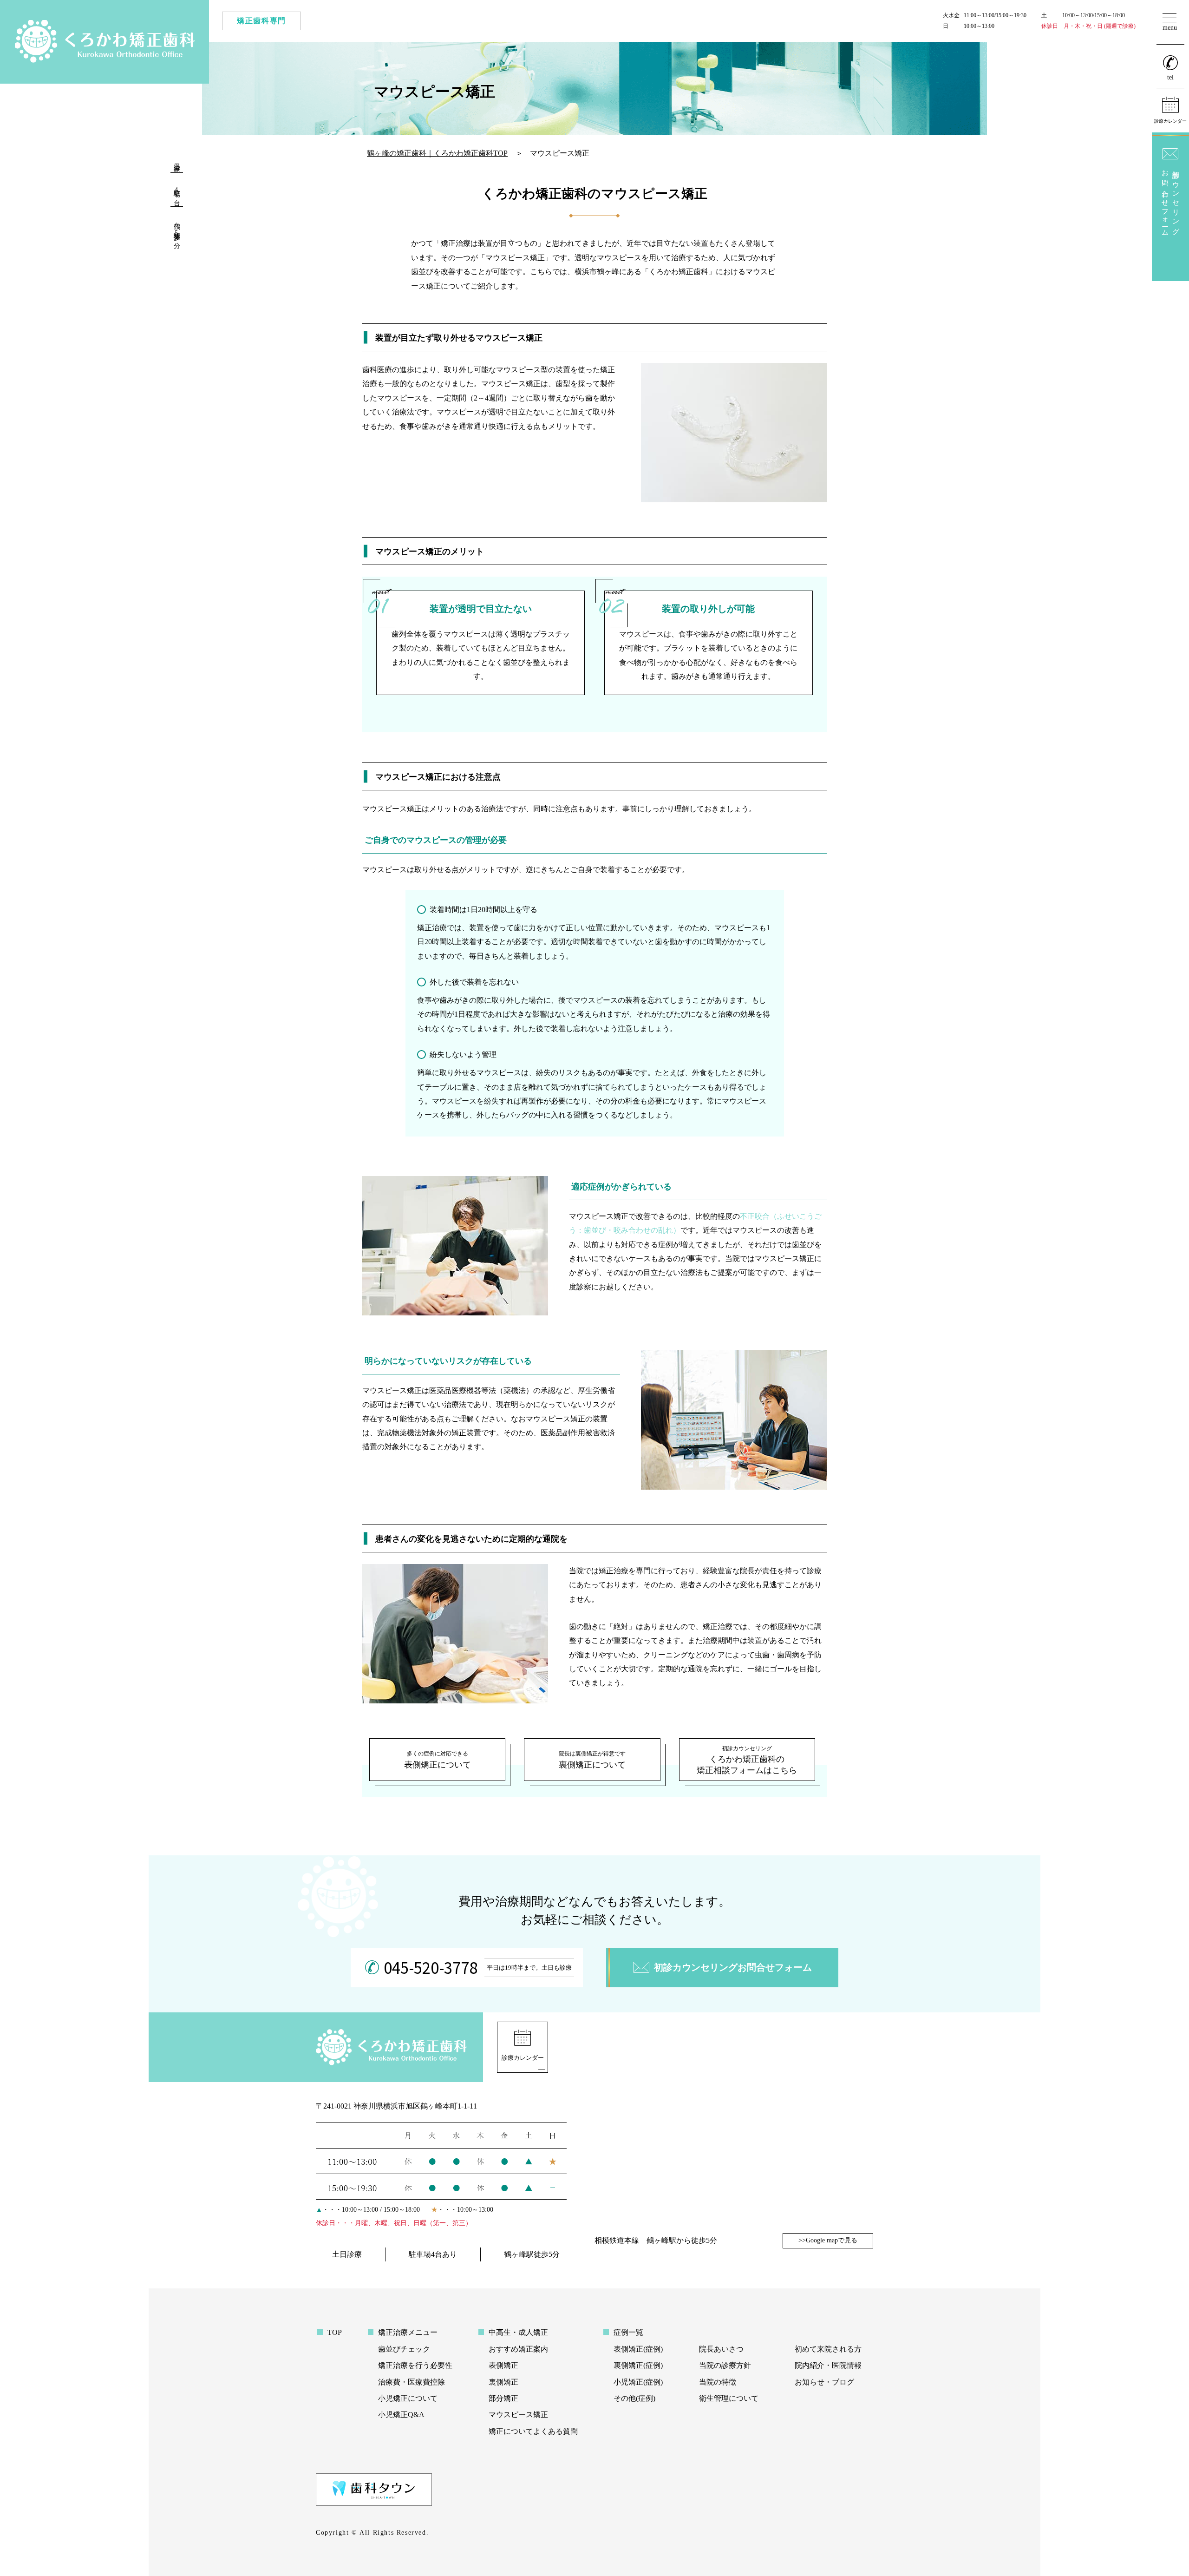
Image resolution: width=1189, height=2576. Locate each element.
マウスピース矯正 (518, 2415)
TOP (335, 2332)
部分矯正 (503, 2398)
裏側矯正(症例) (638, 2365)
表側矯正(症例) (638, 2349)
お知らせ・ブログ (824, 2382)
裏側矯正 (503, 2382)
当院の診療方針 (725, 2365)
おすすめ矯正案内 (518, 2349)
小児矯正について (408, 2398)
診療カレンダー (523, 2058)
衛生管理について (729, 2398)
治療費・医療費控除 (412, 2382)
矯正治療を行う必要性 (415, 2365)
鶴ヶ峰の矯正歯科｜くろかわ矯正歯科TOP (437, 153)
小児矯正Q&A (401, 2415)
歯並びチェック (404, 2349)
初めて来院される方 (828, 2349)
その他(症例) (634, 2398)
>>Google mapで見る (828, 2240)
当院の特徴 (718, 2382)
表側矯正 (503, 2365)
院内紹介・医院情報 (828, 2365)
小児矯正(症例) (638, 2382)
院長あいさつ (721, 2349)
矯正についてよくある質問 (533, 2431)
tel (1170, 77)
